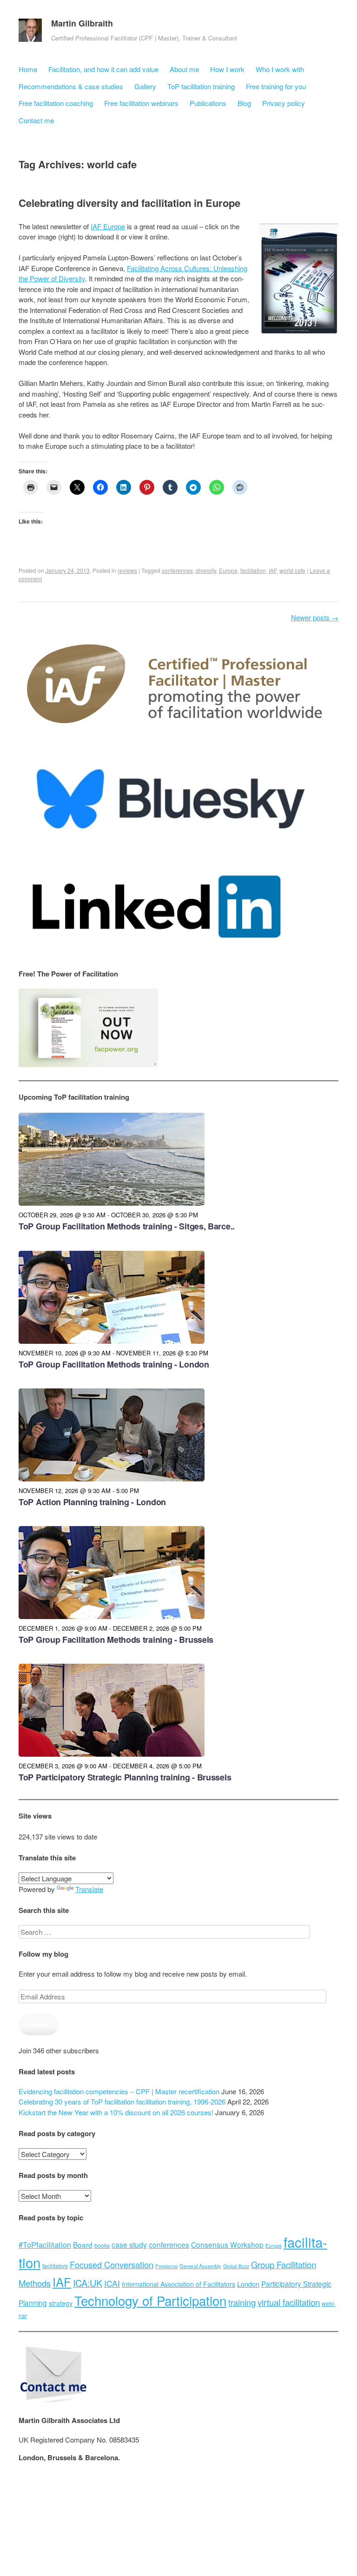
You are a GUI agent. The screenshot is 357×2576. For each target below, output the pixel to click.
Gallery (145, 86)
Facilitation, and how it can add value (103, 69)
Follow (39, 2024)
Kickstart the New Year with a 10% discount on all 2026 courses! (116, 2112)
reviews (127, 570)
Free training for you (276, 86)
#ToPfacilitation (45, 2244)
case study (129, 2244)
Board (83, 2244)
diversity (206, 570)
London (248, 2284)
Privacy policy (284, 103)
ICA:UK (88, 2283)
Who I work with (280, 69)
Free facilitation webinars (141, 103)
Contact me (36, 120)
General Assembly (200, 2266)
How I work (227, 69)
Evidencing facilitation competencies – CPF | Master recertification (119, 2091)
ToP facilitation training (201, 86)
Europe (228, 570)
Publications (208, 103)
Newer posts (315, 617)
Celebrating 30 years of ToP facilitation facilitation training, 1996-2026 (122, 2101)
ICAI (112, 2283)
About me (184, 69)
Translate (89, 1889)
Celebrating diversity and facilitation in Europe (129, 203)
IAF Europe (108, 226)
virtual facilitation (289, 2302)
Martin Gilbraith (82, 23)
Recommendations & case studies (71, 86)
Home (28, 69)
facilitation (253, 570)
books (102, 2245)
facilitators (55, 2266)
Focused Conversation (112, 2264)
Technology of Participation (150, 2300)
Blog (244, 103)
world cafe (292, 570)
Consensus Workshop (227, 2244)
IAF (273, 570)
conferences (177, 570)
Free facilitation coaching (56, 103)
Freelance (166, 2266)
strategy (61, 2303)
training (242, 2302)
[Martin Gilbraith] (30, 33)
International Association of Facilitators (178, 2284)
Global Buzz (236, 2266)
